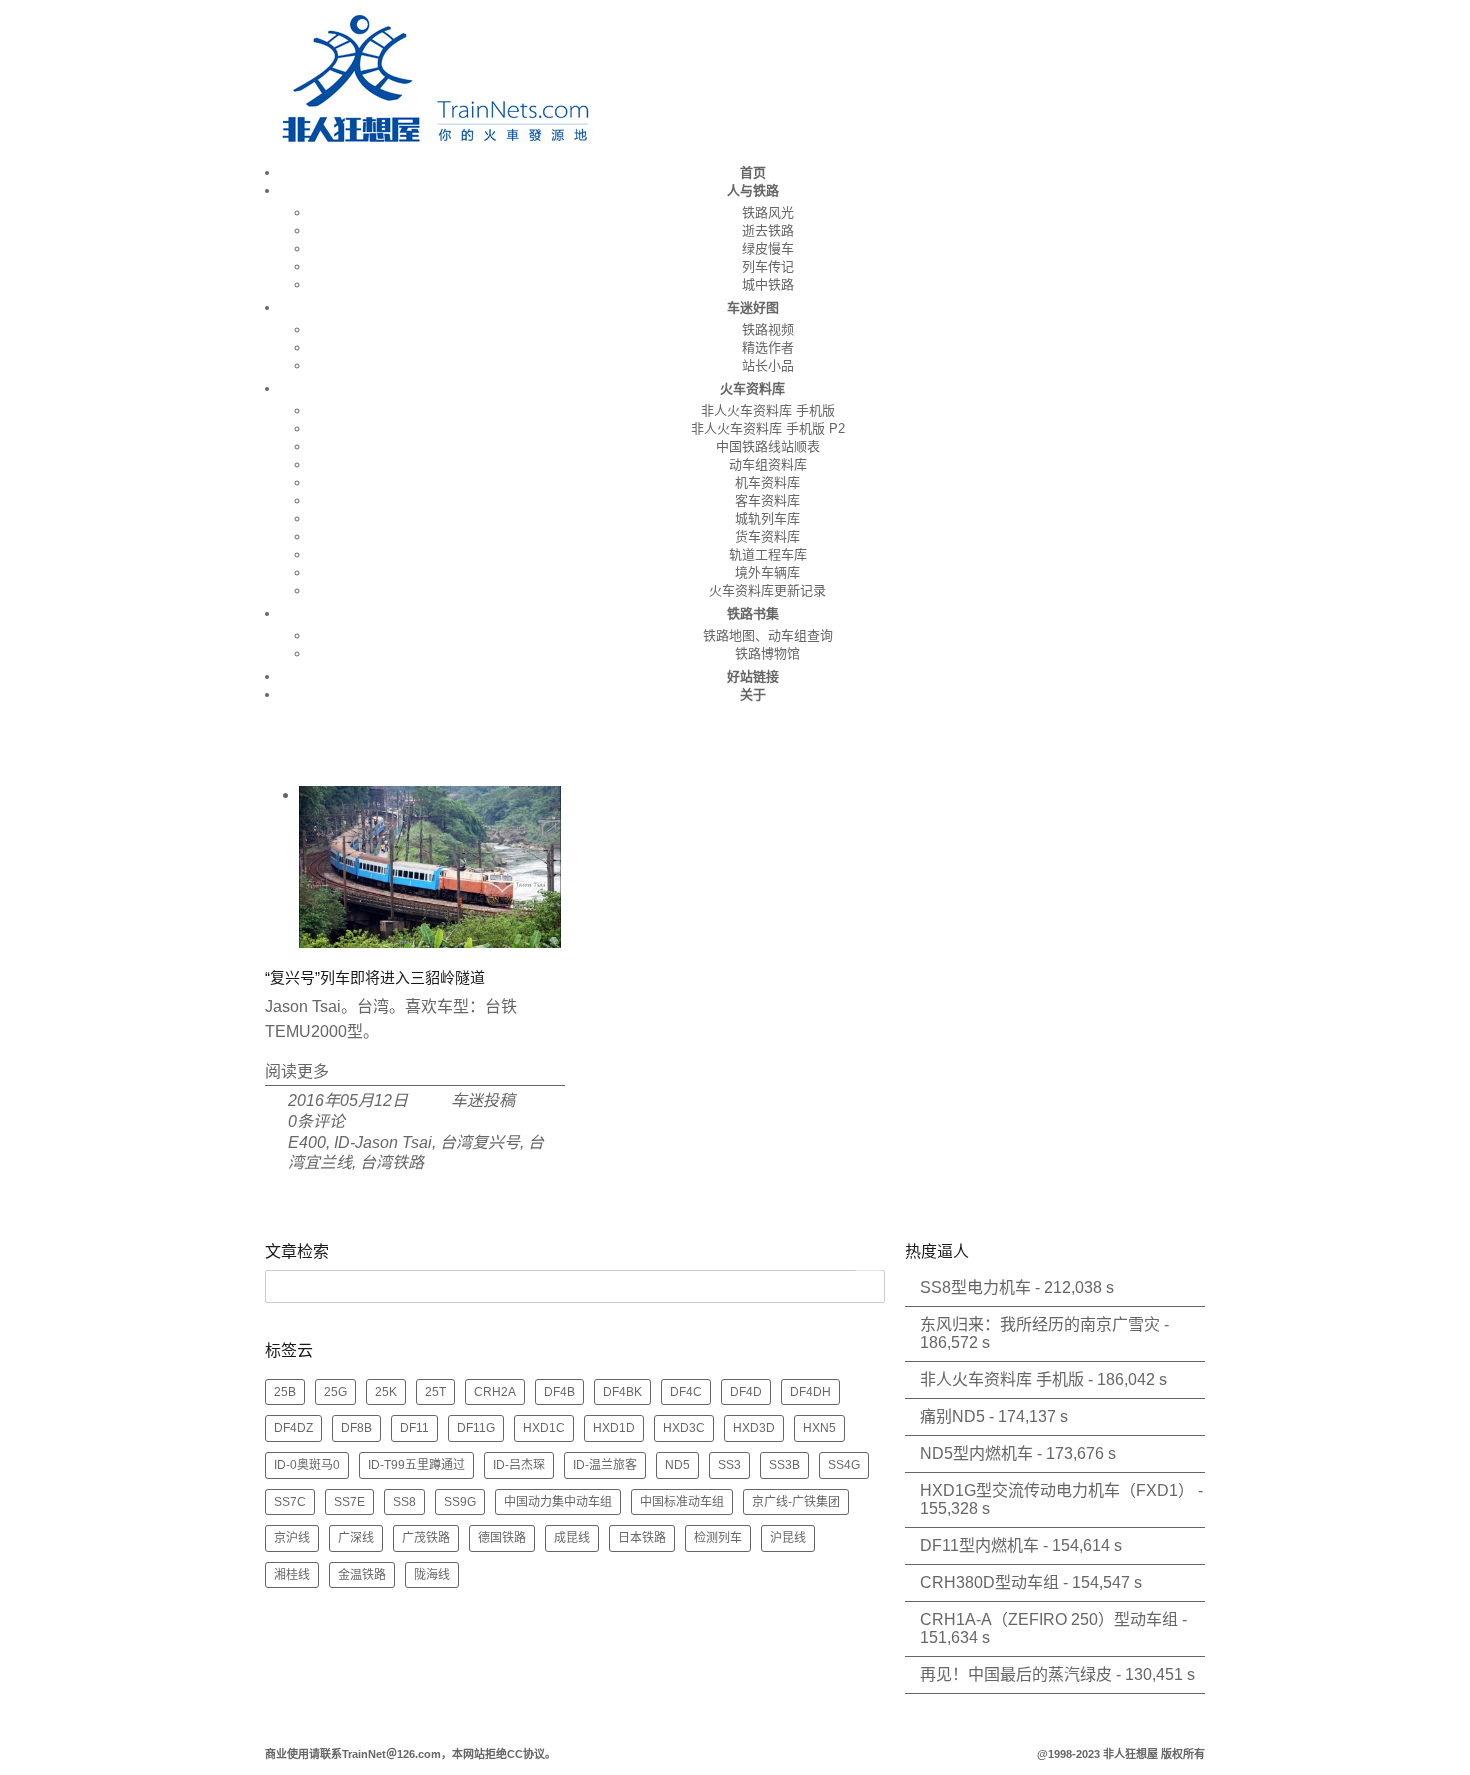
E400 (307, 1142)
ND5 (677, 1465)
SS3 (729, 1465)
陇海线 (432, 1575)
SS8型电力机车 (975, 1287)
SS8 (404, 1502)
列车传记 (768, 266)
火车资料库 (752, 388)
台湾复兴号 (480, 1142)
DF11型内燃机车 (979, 1545)
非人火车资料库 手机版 (768, 410)
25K (386, 1392)
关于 (753, 694)
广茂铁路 (426, 1538)
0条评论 (316, 1121)
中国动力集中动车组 (558, 1502)
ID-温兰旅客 (605, 1465)
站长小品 (768, 365)
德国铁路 (502, 1538)
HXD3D (754, 1428)
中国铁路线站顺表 (768, 446)
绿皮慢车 (768, 248)
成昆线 (572, 1538)
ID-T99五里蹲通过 (416, 1465)
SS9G (460, 1502)
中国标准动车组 (682, 1502)
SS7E (349, 1502)
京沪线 (292, 1538)
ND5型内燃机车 (976, 1453)
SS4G (844, 1465)
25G (335, 1392)
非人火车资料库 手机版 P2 (768, 428)
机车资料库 (767, 482)
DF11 (414, 1428)
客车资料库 (767, 500)
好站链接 (753, 676)
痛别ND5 (952, 1416)
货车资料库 (767, 536)
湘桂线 (292, 1575)
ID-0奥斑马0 (307, 1465)
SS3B (784, 1465)
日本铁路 (642, 1538)
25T (435, 1392)
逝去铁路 (768, 230)
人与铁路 (753, 190)
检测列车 (718, 1538)
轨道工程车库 (768, 554)
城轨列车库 (767, 518)
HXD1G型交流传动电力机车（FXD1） (1057, 1490)
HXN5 (819, 1428)
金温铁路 (362, 1575)
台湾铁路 (392, 1162)
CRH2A (495, 1392)
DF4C (686, 1392)
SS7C (290, 1502)
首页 (753, 172)
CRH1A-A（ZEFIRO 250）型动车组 (1049, 1619)
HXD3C (684, 1428)
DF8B (356, 1428)
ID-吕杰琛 (519, 1465)
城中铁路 (768, 284)
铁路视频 (768, 329)
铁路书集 (753, 613)
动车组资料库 (768, 464)
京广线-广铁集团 (796, 1502)
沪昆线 (788, 1538)
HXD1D (614, 1428)
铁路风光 (768, 212)
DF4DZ (293, 1428)
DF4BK (622, 1392)
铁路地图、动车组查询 (768, 635)
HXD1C (544, 1428)
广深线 (356, 1538)
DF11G (476, 1428)
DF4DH (810, 1392)
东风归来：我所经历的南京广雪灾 (1040, 1324)
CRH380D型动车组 (989, 1582)
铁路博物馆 (767, 653)
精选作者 (768, 347)
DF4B (559, 1392)
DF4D (746, 1392)
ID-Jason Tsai (383, 1142)
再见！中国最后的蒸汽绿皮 (1016, 1674)
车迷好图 (753, 307)
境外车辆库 (767, 572)
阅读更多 (297, 1071)
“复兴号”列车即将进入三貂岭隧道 (375, 977)
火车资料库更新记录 (767, 590)
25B (285, 1392)
